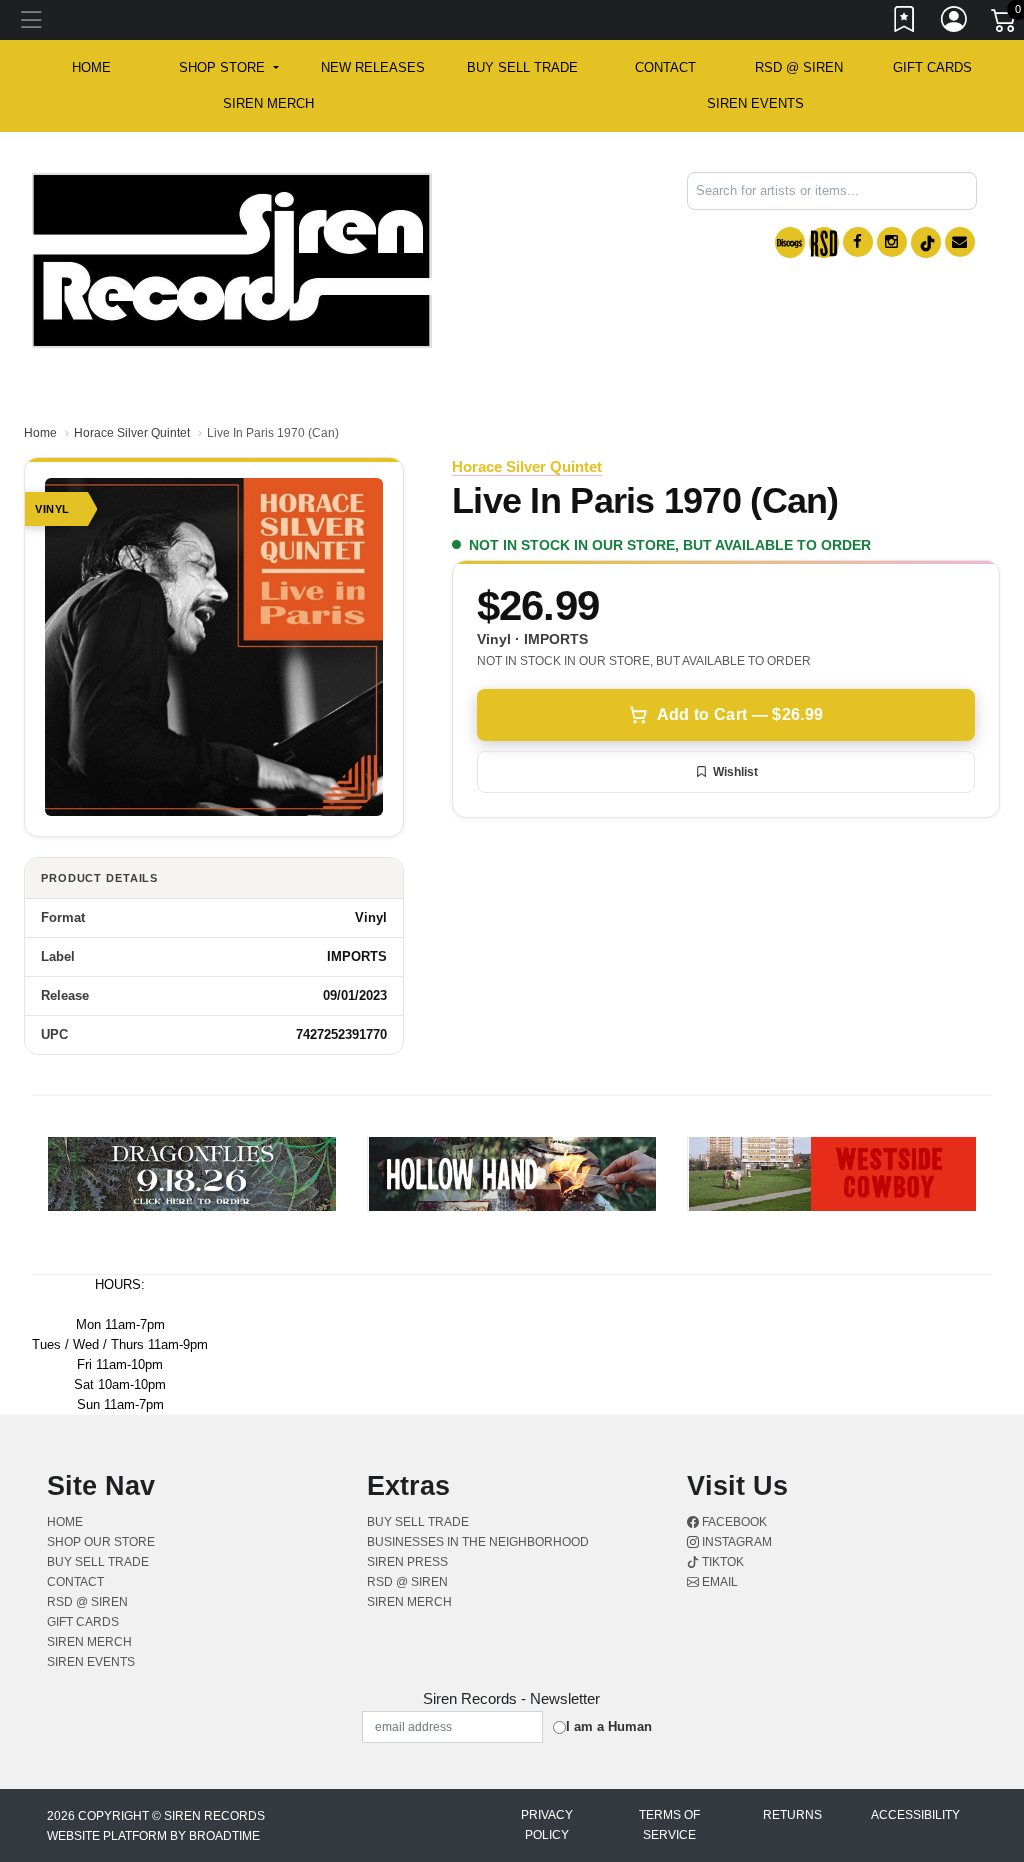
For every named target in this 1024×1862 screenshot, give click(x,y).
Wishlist (735, 772)
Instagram (735, 1542)
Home (40, 433)
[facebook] (858, 242)
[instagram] (892, 242)
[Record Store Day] (824, 242)
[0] (1005, 24)
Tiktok (721, 1562)
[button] (228, 68)
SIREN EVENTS (755, 103)
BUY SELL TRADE (522, 67)
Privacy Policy (547, 1825)
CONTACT (665, 67)
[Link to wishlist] (905, 23)
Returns (792, 1815)
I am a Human (609, 1726)
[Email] (960, 242)
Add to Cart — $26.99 (740, 714)
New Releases (373, 67)
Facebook (733, 1522)
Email (718, 1582)
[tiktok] (926, 242)
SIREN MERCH (268, 103)
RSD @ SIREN (799, 67)
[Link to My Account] (955, 23)
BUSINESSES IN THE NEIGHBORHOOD (478, 1542)
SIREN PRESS (407, 1562)
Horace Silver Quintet (132, 433)
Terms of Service (669, 1825)
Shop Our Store (101, 1542)
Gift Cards (932, 67)
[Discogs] (790, 242)
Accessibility (915, 1815)
